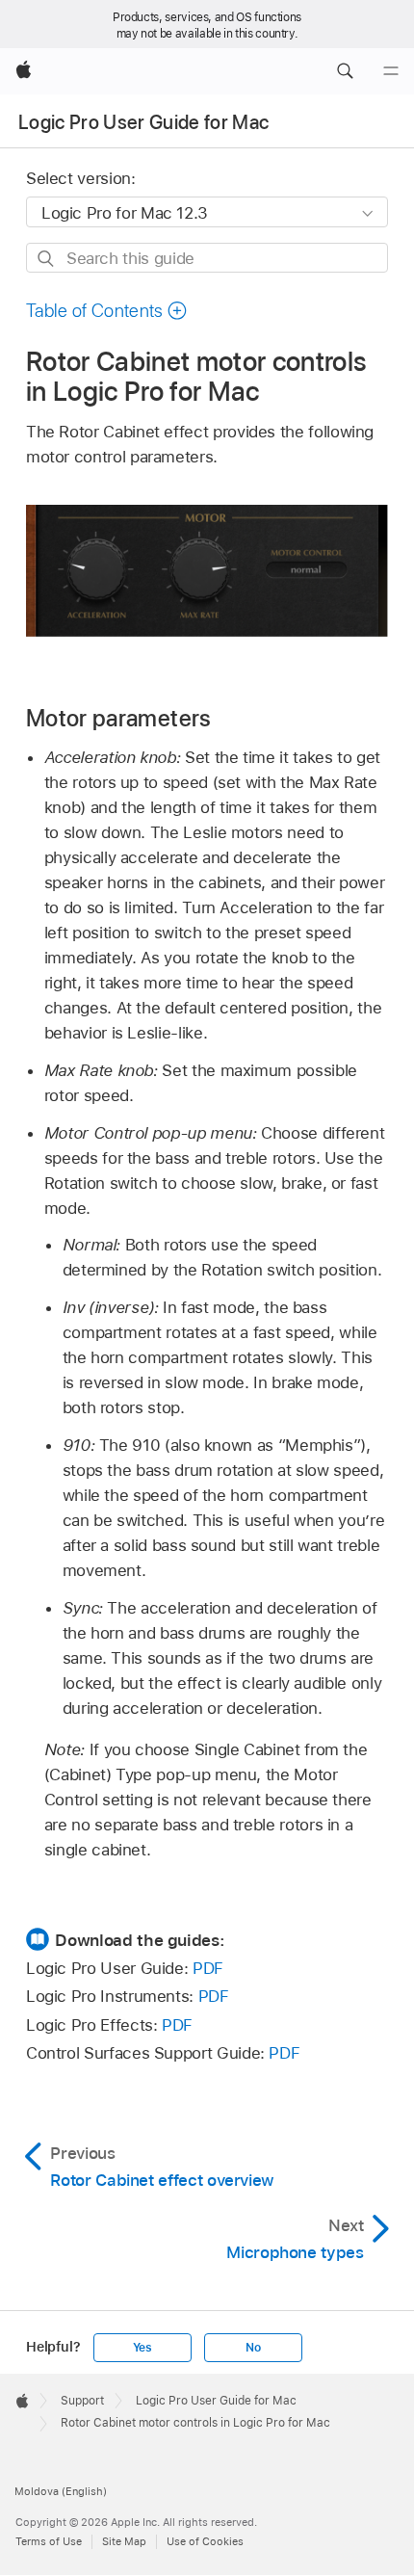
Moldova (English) (61, 2491)
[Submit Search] (47, 259)
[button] (345, 71)
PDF (208, 1968)
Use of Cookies (205, 2541)
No (253, 2348)
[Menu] (391, 71)
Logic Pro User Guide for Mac (144, 122)
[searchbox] (207, 258)
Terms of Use (49, 2541)
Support (82, 2401)
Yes (142, 2348)
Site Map (124, 2541)
